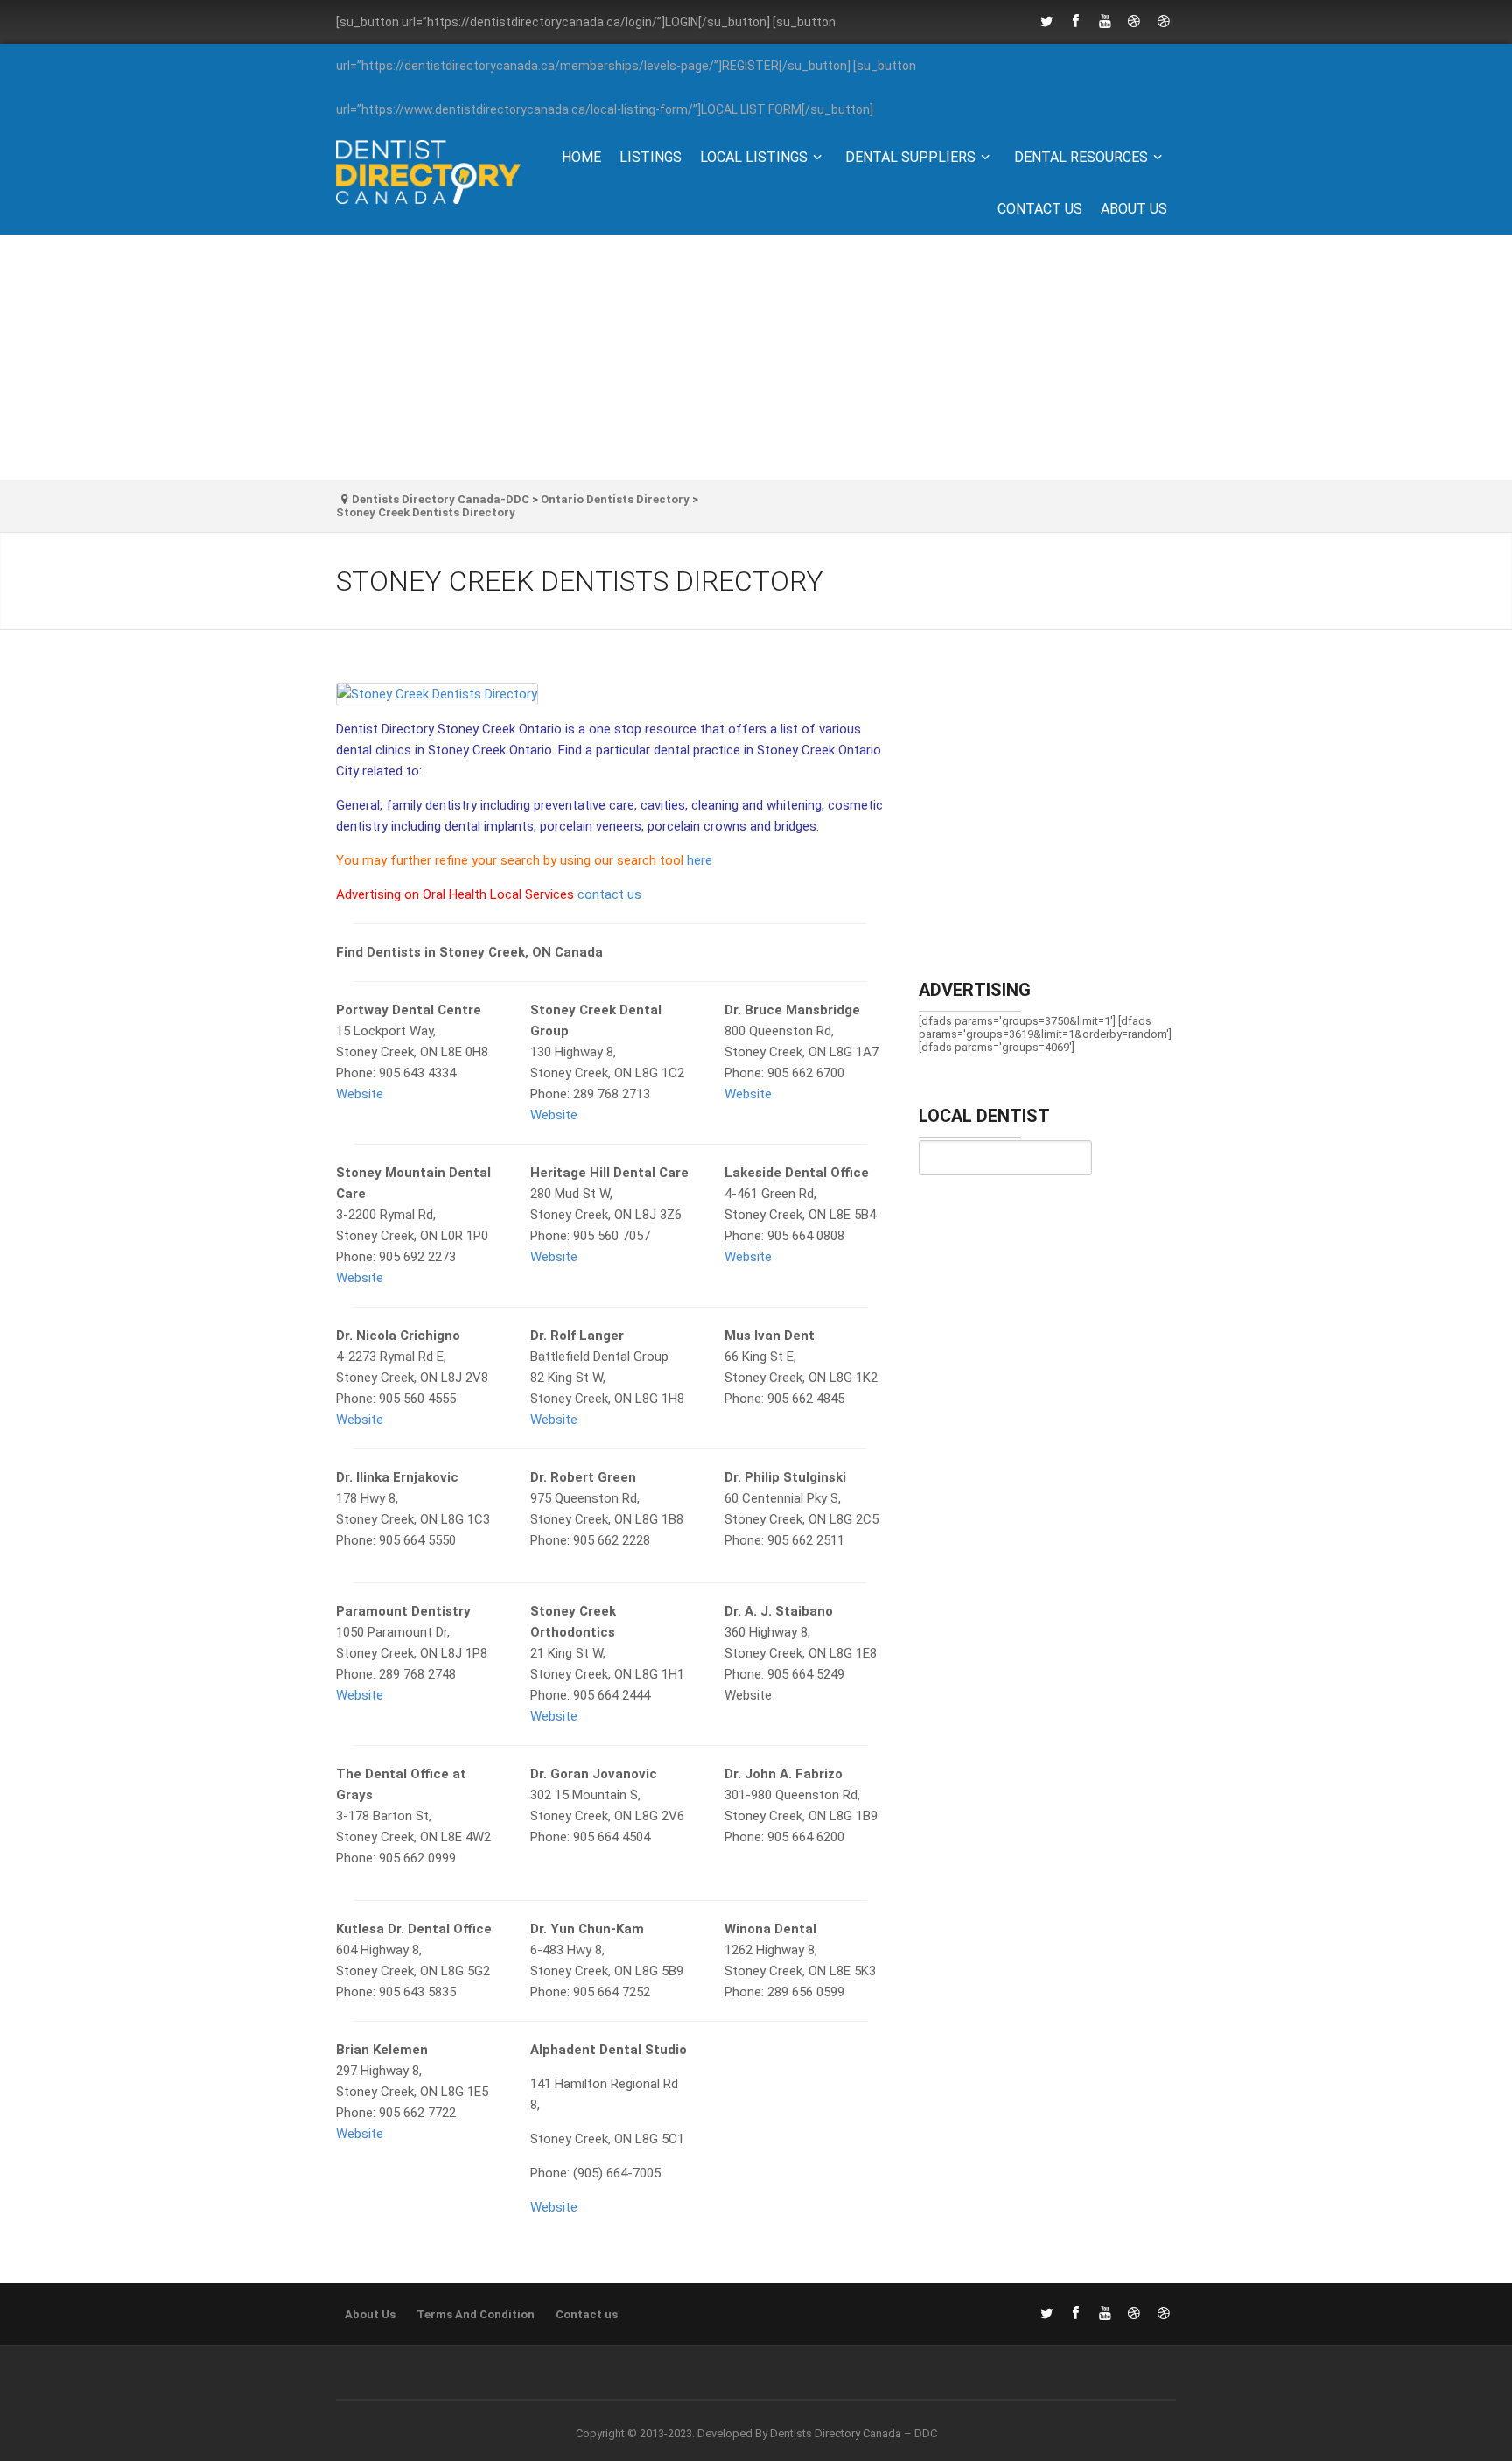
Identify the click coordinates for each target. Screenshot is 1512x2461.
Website (360, 1094)
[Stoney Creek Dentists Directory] (610, 701)
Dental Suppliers (910, 157)
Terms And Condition (476, 2314)
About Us (1134, 209)
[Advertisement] (756, 357)
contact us (609, 894)
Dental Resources (1081, 157)
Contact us (1040, 209)
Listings (651, 157)
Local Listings (754, 157)
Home (581, 157)
